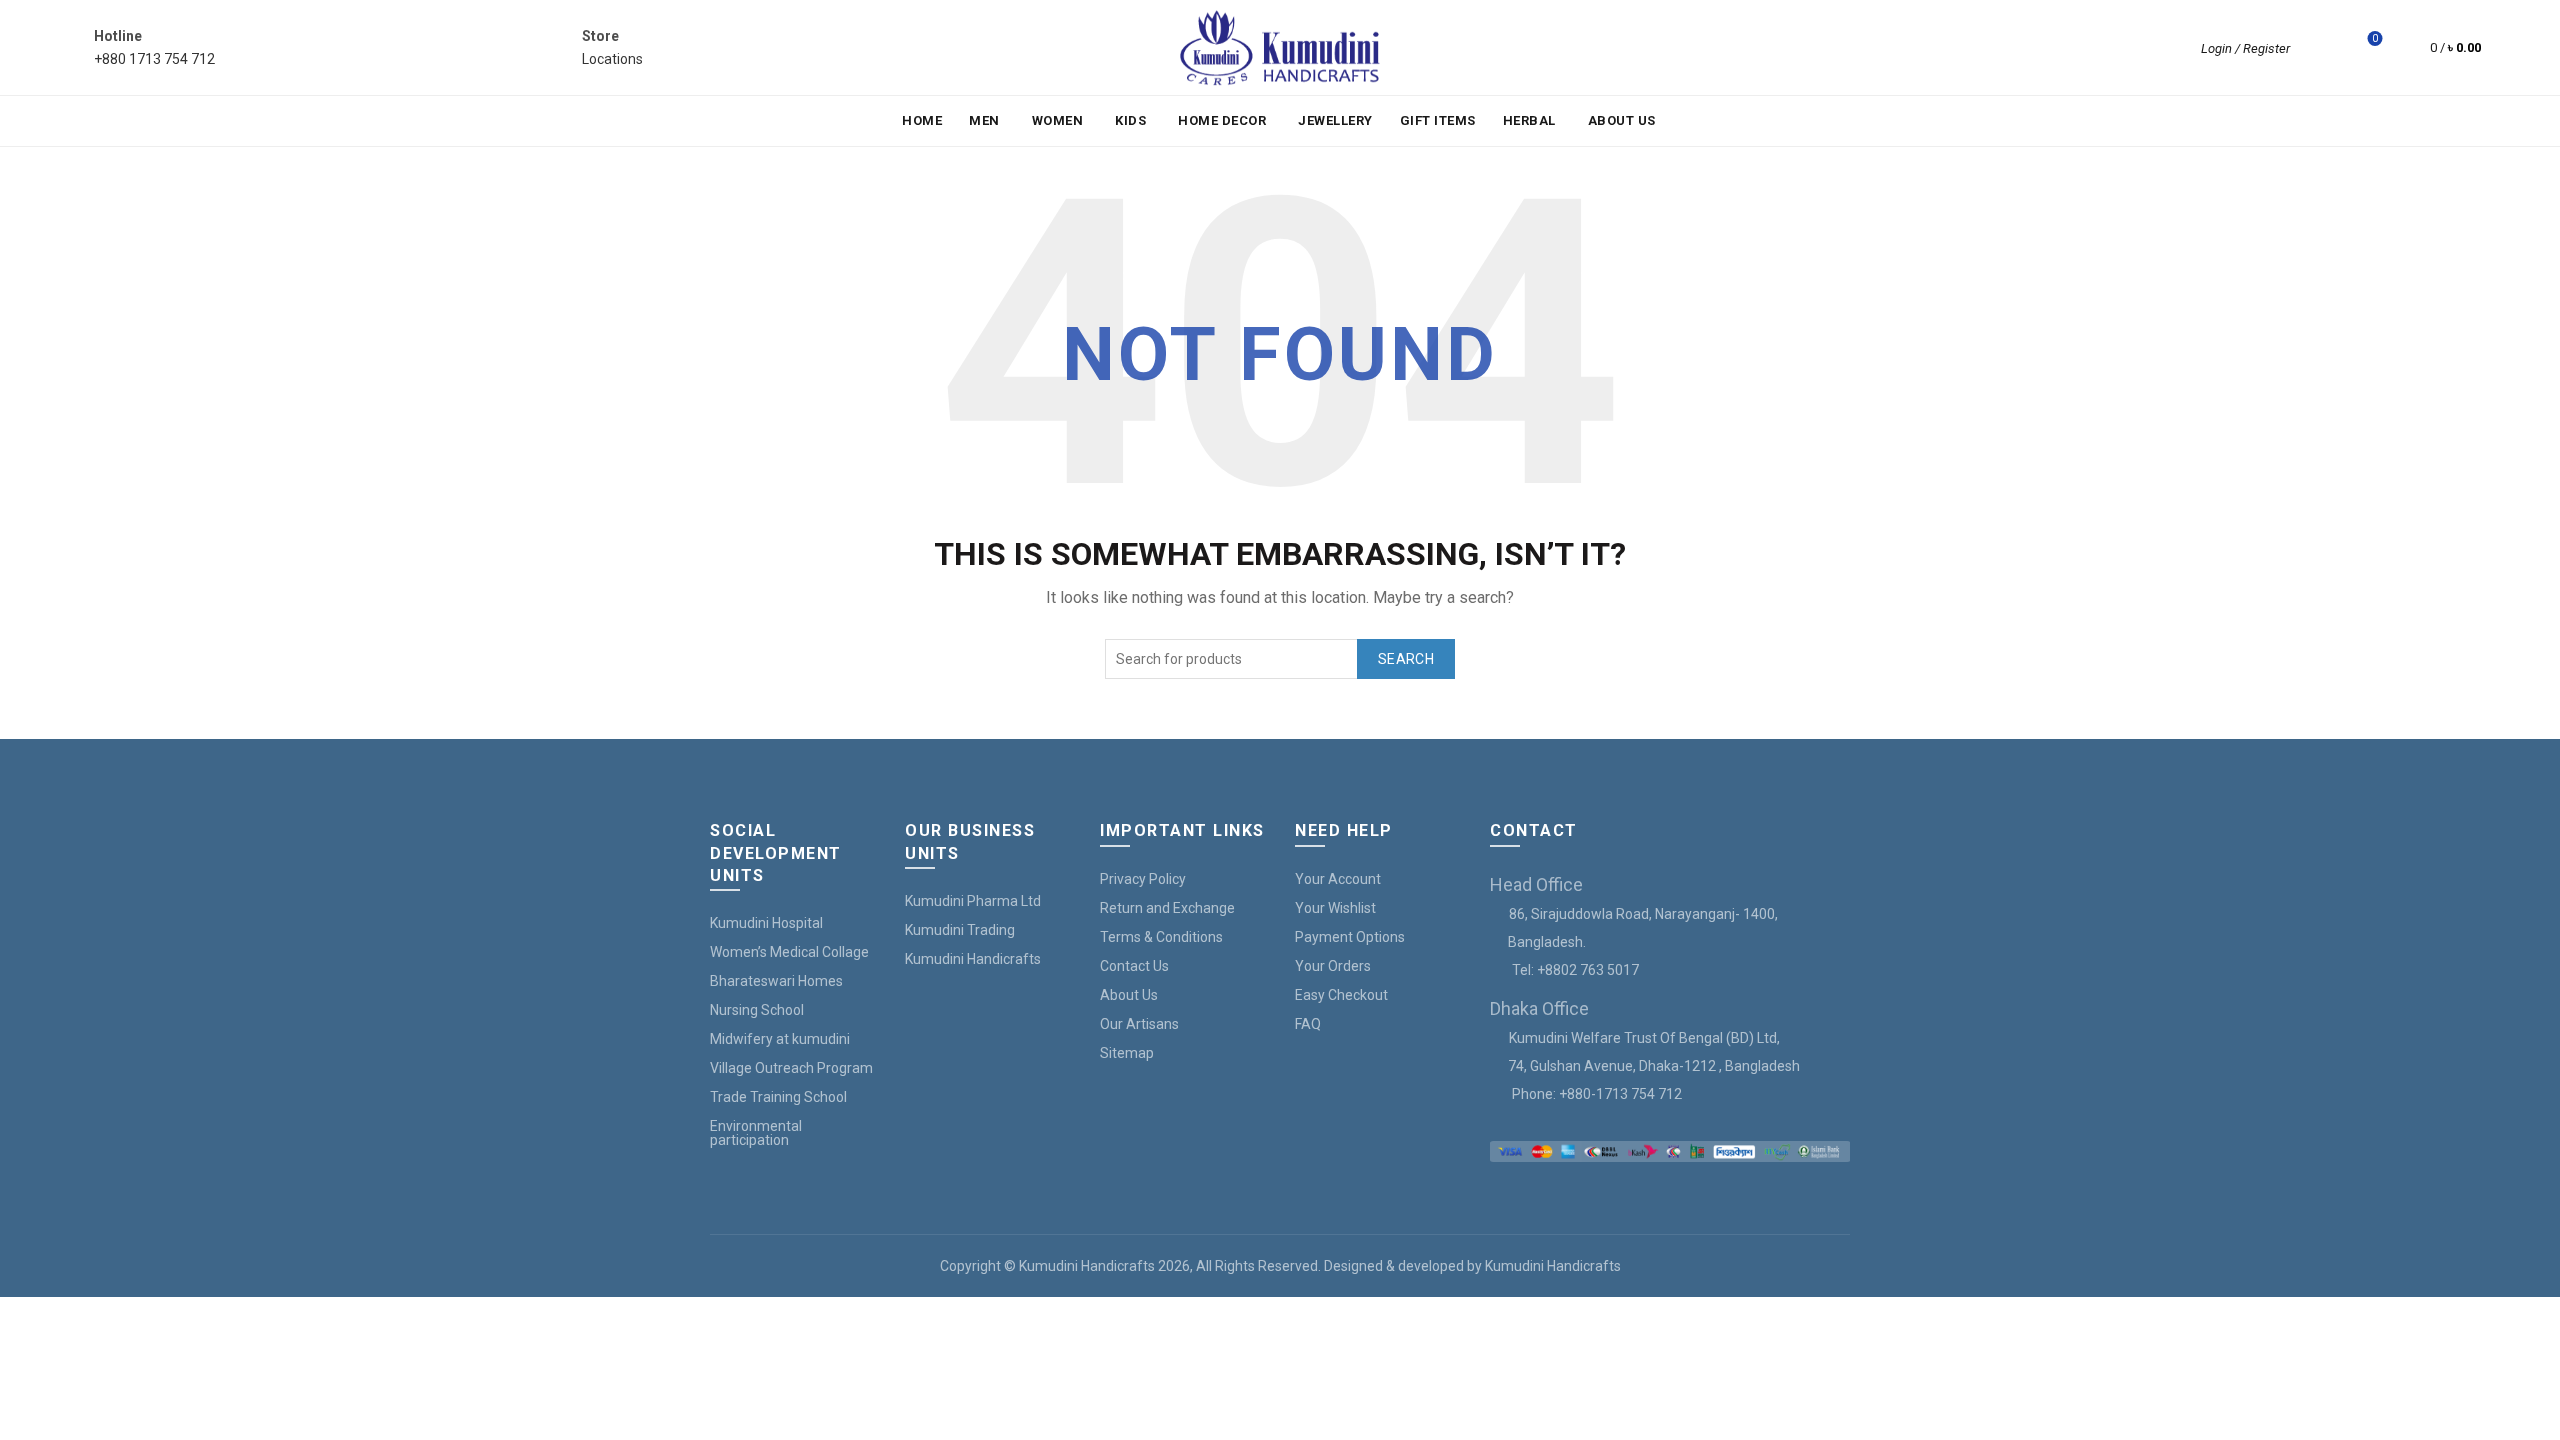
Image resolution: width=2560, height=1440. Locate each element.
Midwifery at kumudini (780, 1039)
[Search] (2319, 48)
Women (1058, 120)
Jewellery (1335, 120)
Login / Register (2245, 48)
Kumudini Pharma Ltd (973, 901)
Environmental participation (756, 1133)
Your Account (1338, 879)
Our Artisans (1139, 1024)
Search (1406, 659)
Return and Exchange (1167, 908)
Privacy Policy (1143, 879)
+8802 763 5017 (1588, 970)
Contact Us (1134, 966)
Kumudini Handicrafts (973, 959)
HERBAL (1529, 120)
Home (922, 120)
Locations (612, 59)
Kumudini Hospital (766, 923)
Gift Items (1438, 120)
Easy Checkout (1341, 995)
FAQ (1308, 1024)
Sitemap (1127, 1053)
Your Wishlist (1335, 908)
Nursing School (757, 1010)
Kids (1130, 120)
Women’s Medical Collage (789, 952)
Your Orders (1333, 966)
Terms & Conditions (1161, 937)
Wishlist (2375, 38)
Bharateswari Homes (776, 981)
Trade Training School (778, 1097)
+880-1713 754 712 (1620, 1094)
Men (984, 120)
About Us (1622, 120)
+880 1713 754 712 (154, 59)
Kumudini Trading (960, 930)
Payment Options (1350, 937)
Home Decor (1222, 120)
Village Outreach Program (791, 1068)
